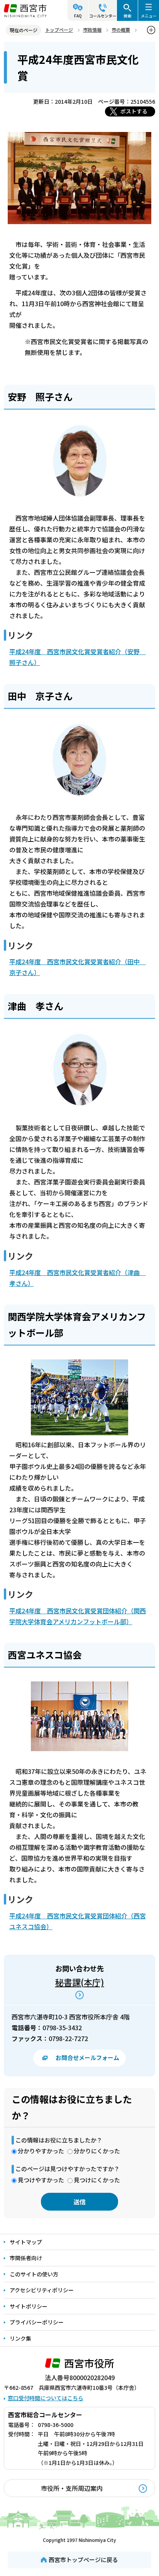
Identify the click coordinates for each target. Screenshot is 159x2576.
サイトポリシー (29, 2306)
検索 (127, 16)
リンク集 (20, 2338)
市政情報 (92, 30)
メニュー (149, 16)
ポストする (134, 111)
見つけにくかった (97, 2180)
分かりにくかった (97, 2151)
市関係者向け (26, 2258)
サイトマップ (26, 2242)
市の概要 (121, 30)
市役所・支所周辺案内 (72, 2488)
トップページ (59, 30)
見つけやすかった (41, 2180)
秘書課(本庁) (80, 1982)
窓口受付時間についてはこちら (46, 2398)
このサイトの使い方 (34, 2274)
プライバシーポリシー (37, 2322)
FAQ (78, 16)
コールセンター (103, 16)
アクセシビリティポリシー (42, 2290)
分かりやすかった (41, 2151)
